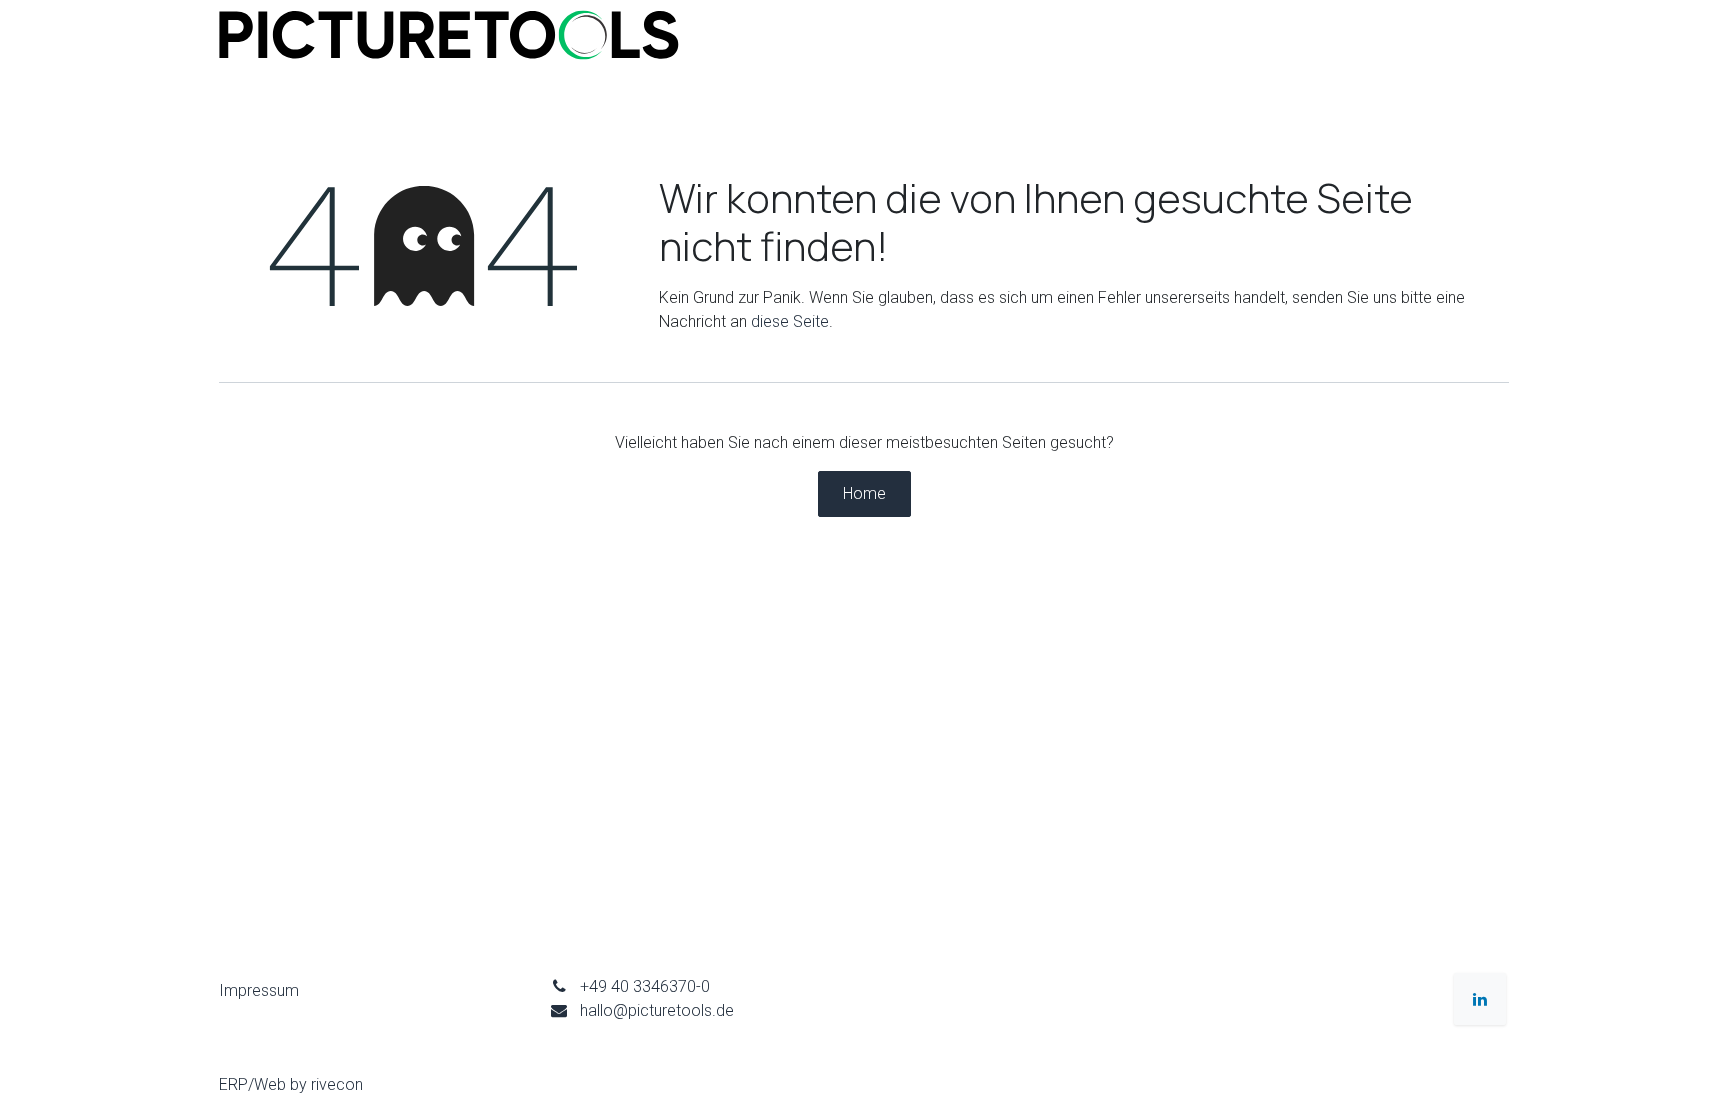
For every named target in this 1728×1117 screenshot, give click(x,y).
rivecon (337, 1084)
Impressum (259, 990)
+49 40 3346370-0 (645, 986)
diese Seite (790, 321)
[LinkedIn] (1480, 999)
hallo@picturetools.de (657, 1010)
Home (864, 493)
